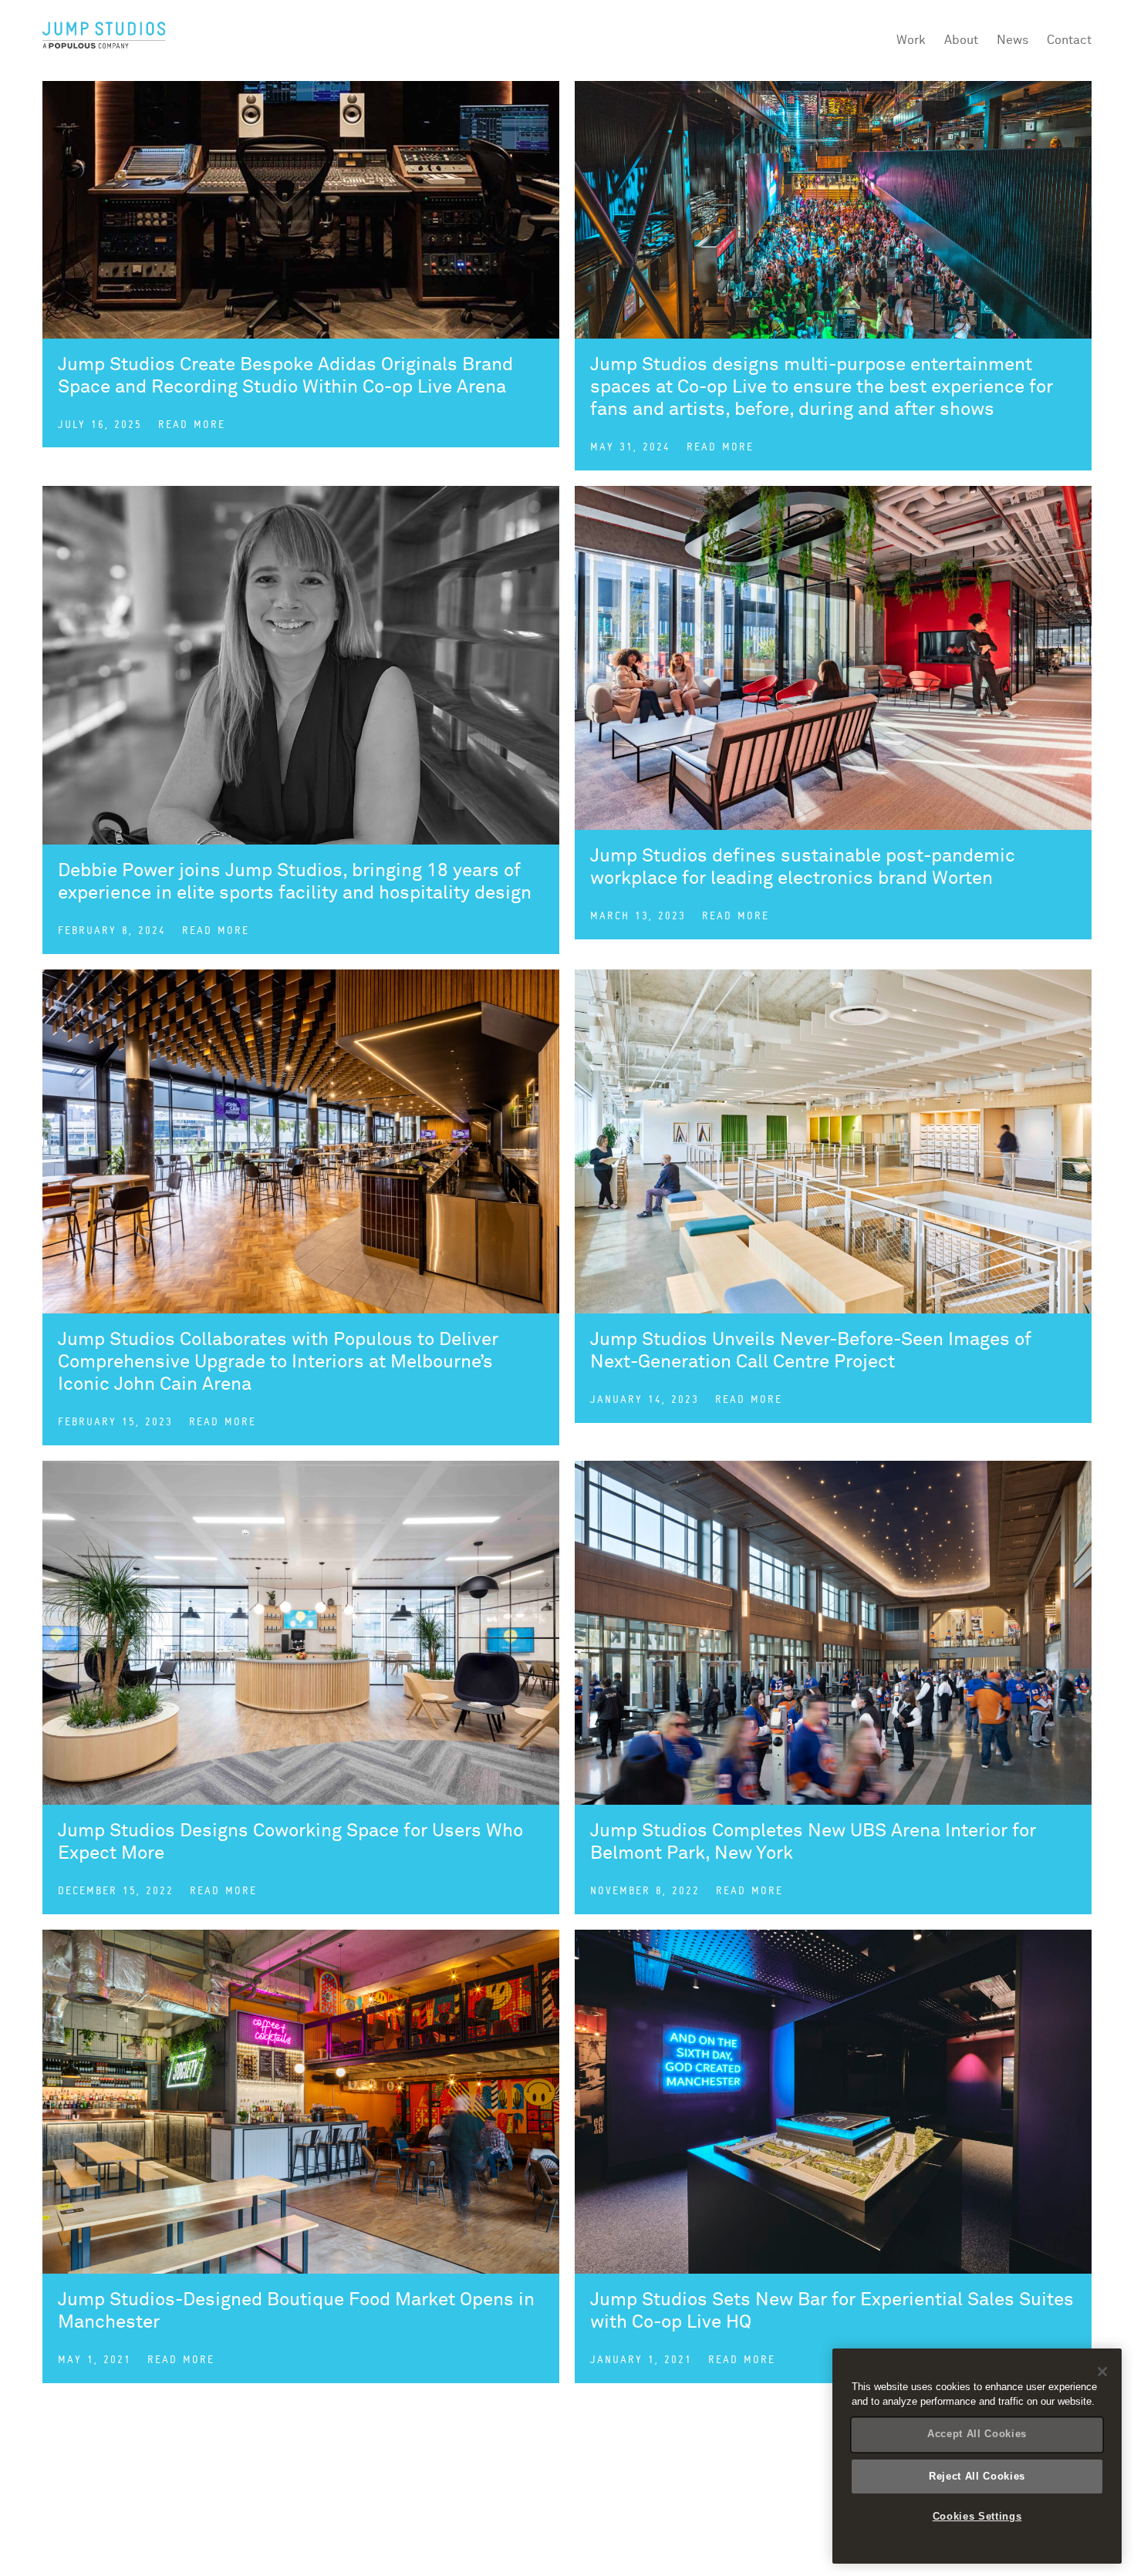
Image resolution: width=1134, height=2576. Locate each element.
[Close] (1102, 2372)
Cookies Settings (977, 2516)
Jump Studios (104, 36)
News (1012, 40)
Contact (1069, 40)
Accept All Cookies (977, 2434)
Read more (192, 425)
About (961, 40)
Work (911, 40)
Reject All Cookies (977, 2475)
